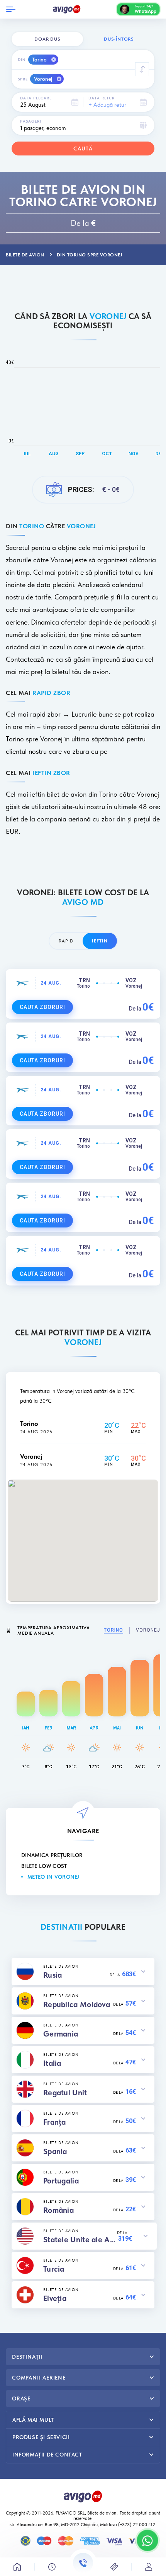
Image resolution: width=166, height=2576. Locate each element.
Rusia (53, 1975)
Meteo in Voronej (53, 1877)
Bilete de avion (102, 2513)
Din (22, 60)
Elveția (55, 2298)
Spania (55, 2151)
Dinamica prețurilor (52, 1855)
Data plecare (36, 98)
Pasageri (31, 121)
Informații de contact (47, 2455)
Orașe (21, 2398)
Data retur (102, 98)
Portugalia (61, 2181)
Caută (83, 149)
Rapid (66, 941)
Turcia (54, 2269)
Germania (61, 2034)
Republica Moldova (77, 2004)
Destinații (27, 2357)
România (58, 2210)
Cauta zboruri (42, 1007)
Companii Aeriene (39, 2378)
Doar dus (47, 39)
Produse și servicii (41, 2437)
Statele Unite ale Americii (80, 2240)
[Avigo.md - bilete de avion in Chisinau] (83, 2496)
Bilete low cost (44, 1866)
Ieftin (100, 941)
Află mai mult (33, 2420)
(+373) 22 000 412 (137, 2525)
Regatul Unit (65, 2093)
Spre (23, 79)
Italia (52, 2063)
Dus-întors (119, 39)
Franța (55, 2122)
